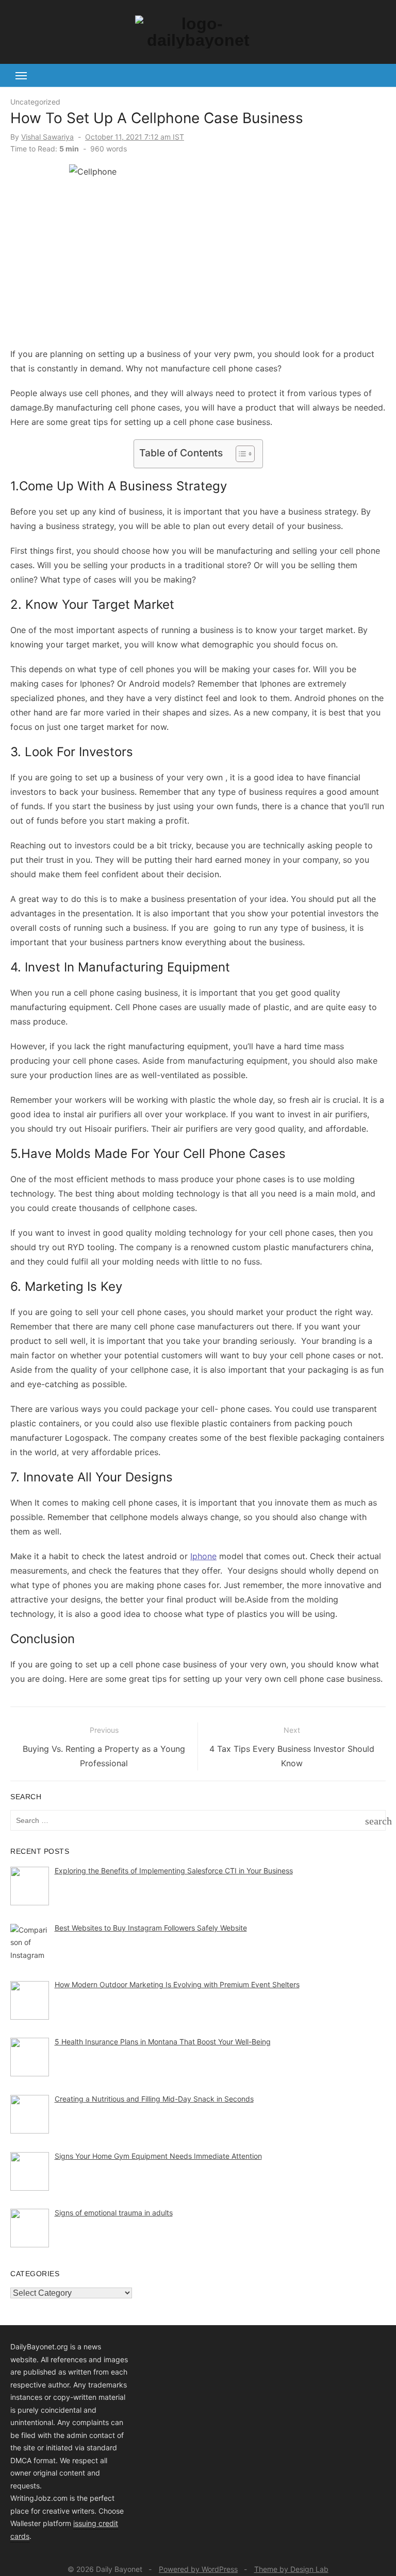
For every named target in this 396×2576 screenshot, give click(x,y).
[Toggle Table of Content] (240, 454)
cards (20, 2536)
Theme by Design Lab (291, 2569)
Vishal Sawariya (47, 137)
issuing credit (96, 2523)
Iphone (203, 1556)
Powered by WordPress (198, 2569)
